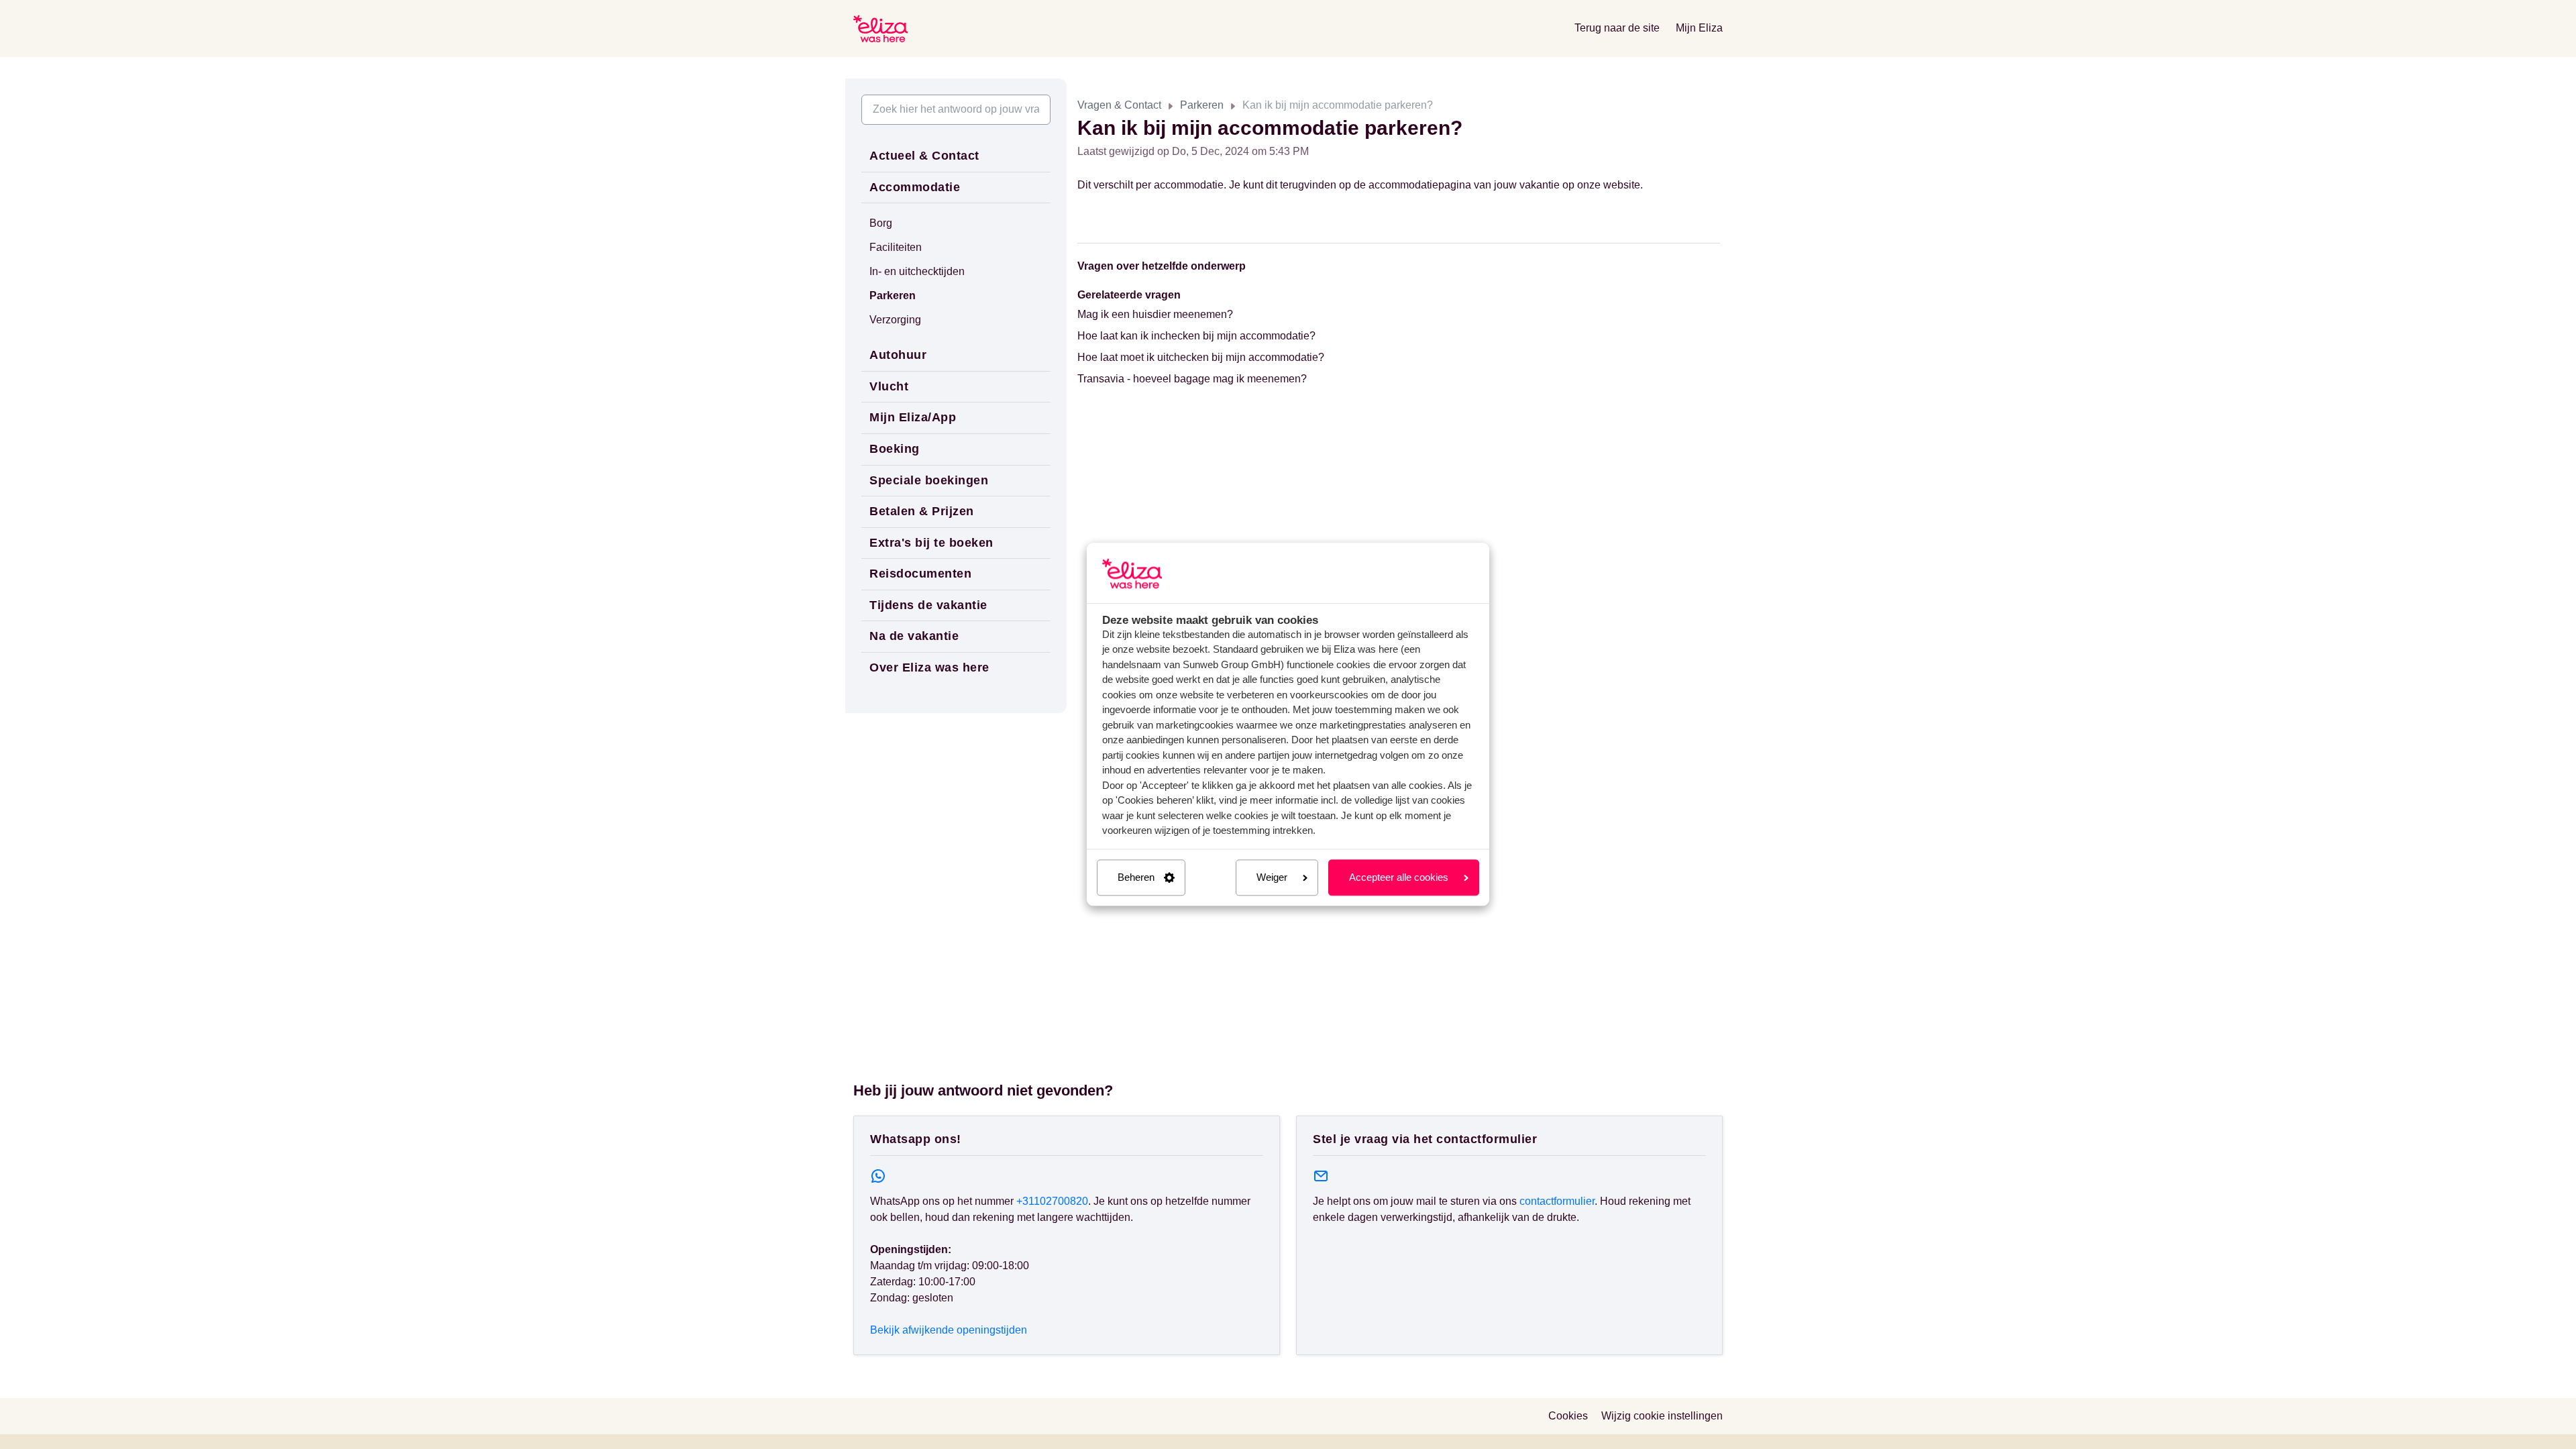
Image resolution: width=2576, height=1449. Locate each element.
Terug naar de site (1617, 28)
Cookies (1568, 1416)
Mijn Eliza (1699, 28)
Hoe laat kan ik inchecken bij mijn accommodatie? (1196, 336)
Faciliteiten (896, 247)
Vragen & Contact (1119, 105)
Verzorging (895, 320)
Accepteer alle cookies (1399, 877)
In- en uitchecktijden (917, 271)
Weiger (1272, 877)
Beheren (1136, 877)
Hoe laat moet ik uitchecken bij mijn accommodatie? (1201, 357)
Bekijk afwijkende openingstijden (949, 1330)
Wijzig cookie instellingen (1662, 1416)
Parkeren (1202, 105)
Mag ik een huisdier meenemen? (1155, 314)
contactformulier (1557, 1201)
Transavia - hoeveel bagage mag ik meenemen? (1192, 379)
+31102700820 (1052, 1201)
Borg (881, 223)
